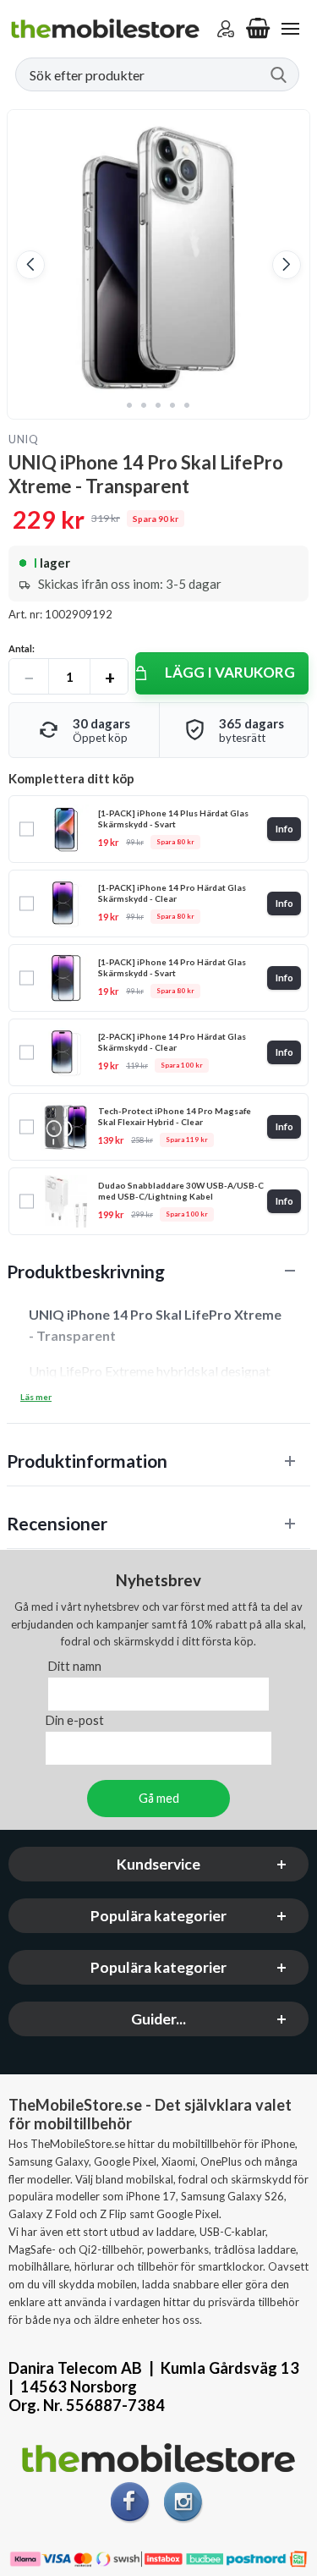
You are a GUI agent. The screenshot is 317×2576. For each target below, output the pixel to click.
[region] (158, 1271)
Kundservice (158, 1865)
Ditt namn (75, 1667)
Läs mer (36, 1397)
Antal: (22, 648)
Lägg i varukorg (230, 672)
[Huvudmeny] (290, 29)
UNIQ (23, 439)
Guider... (158, 2020)
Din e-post (75, 1721)
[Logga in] (226, 29)
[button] (30, 265)
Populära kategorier (158, 1917)
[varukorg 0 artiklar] (258, 29)
